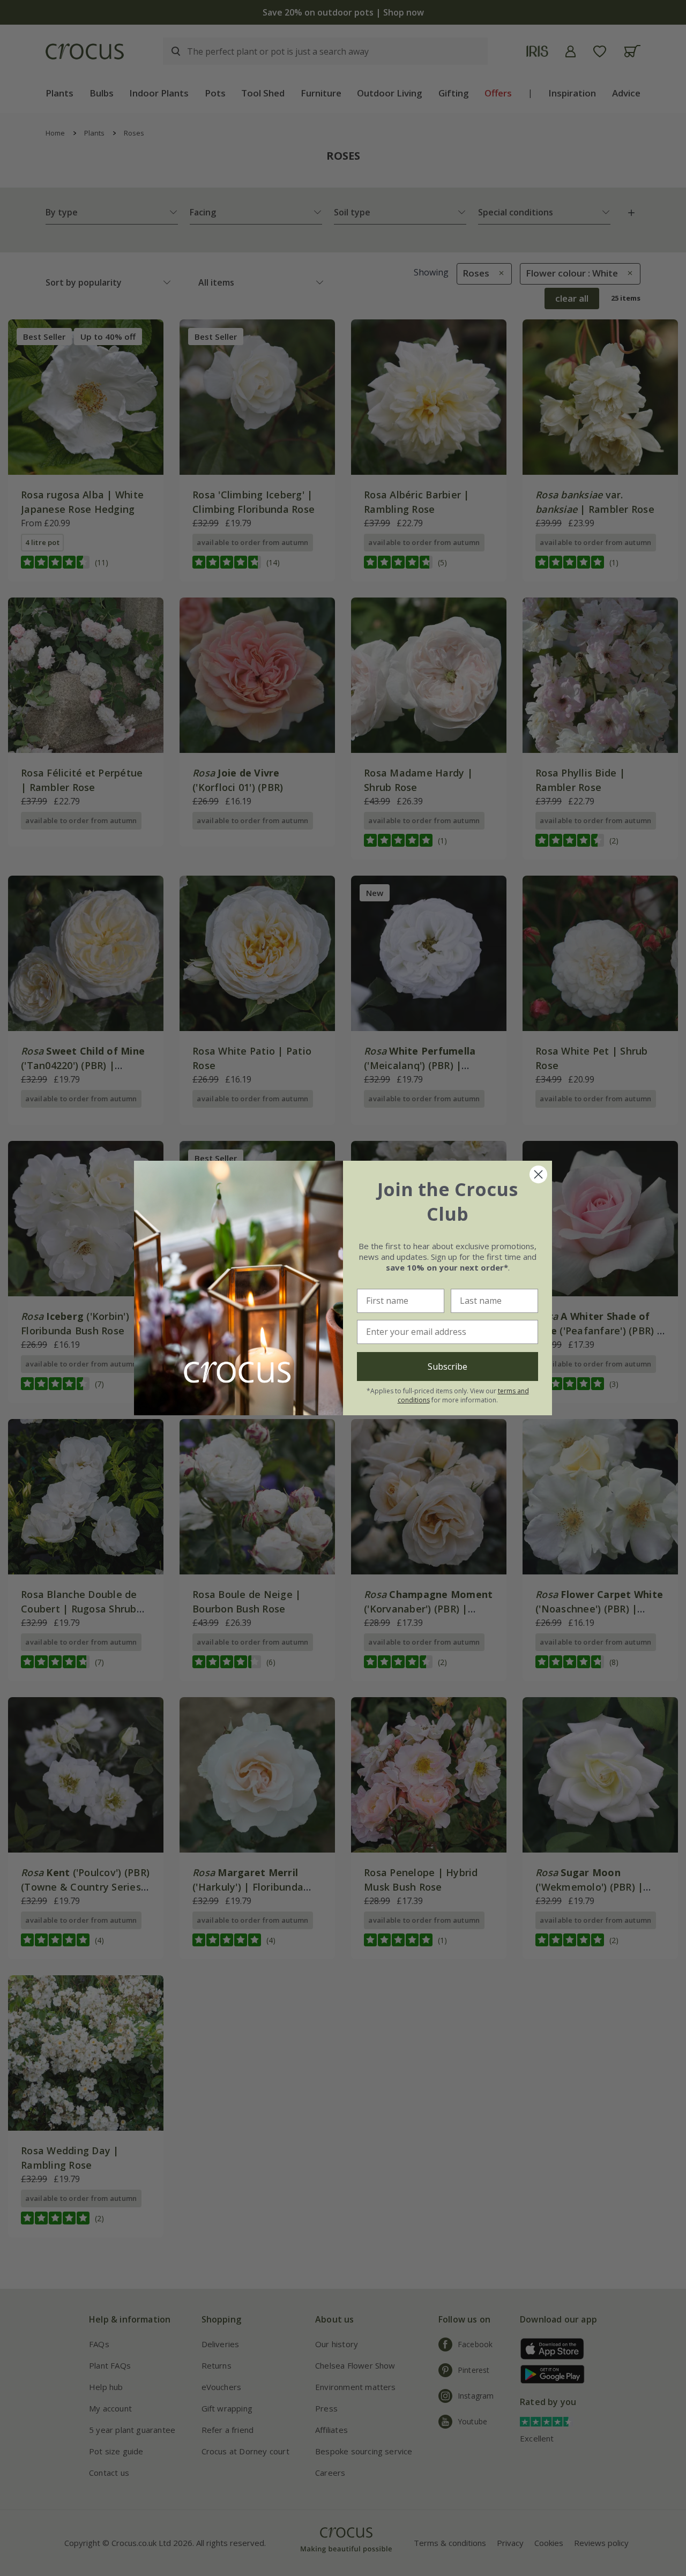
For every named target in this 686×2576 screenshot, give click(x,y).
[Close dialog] (538, 1174)
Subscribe (448, 1367)
